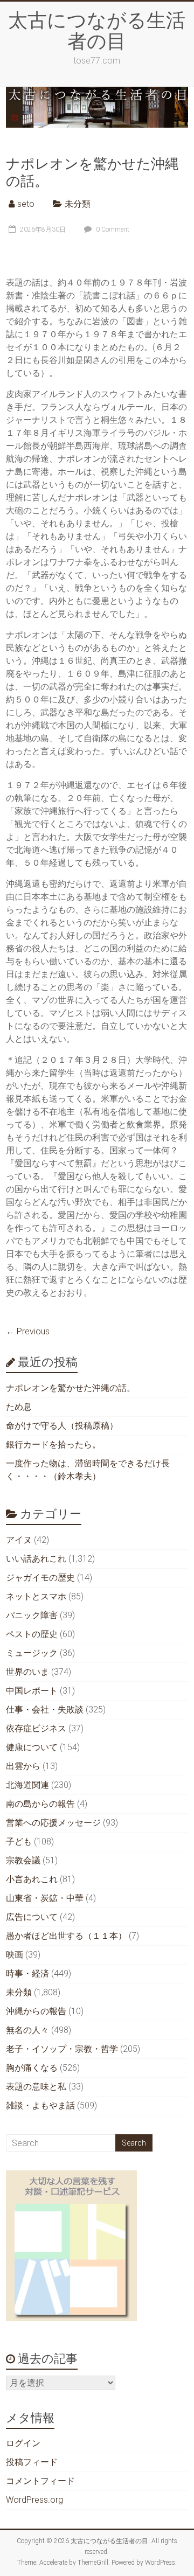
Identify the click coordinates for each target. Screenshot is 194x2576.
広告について (32, 1917)
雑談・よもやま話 (40, 2105)
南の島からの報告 (40, 1804)
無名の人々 (27, 2030)
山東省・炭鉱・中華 (45, 1898)
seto (26, 204)
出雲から (23, 1766)
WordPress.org (34, 2500)
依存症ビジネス (36, 1728)
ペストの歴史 (32, 1634)
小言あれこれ (32, 1879)
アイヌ (19, 1540)
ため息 (19, 1407)
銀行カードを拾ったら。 (53, 1444)
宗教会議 (23, 1860)
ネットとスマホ (36, 1596)
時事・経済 (27, 1973)
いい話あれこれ (36, 1559)
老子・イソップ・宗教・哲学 (62, 2049)
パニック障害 (32, 1615)
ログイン (23, 2443)
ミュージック (32, 1653)
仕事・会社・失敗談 (45, 1710)
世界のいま (27, 1672)
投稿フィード (32, 2462)
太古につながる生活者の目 (97, 30)
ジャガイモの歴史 (40, 1578)
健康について (32, 1747)
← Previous (28, 1331)
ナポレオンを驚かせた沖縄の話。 (92, 172)
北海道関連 (27, 1785)
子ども (19, 1842)
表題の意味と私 (36, 2087)
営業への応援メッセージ (53, 1823)
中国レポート (32, 1691)
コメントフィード (40, 2481)
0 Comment (112, 229)
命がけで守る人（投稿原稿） (62, 1426)
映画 (15, 1955)
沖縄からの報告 (36, 2011)
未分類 (78, 204)
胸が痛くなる (32, 2068)
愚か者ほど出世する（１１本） (66, 1936)
